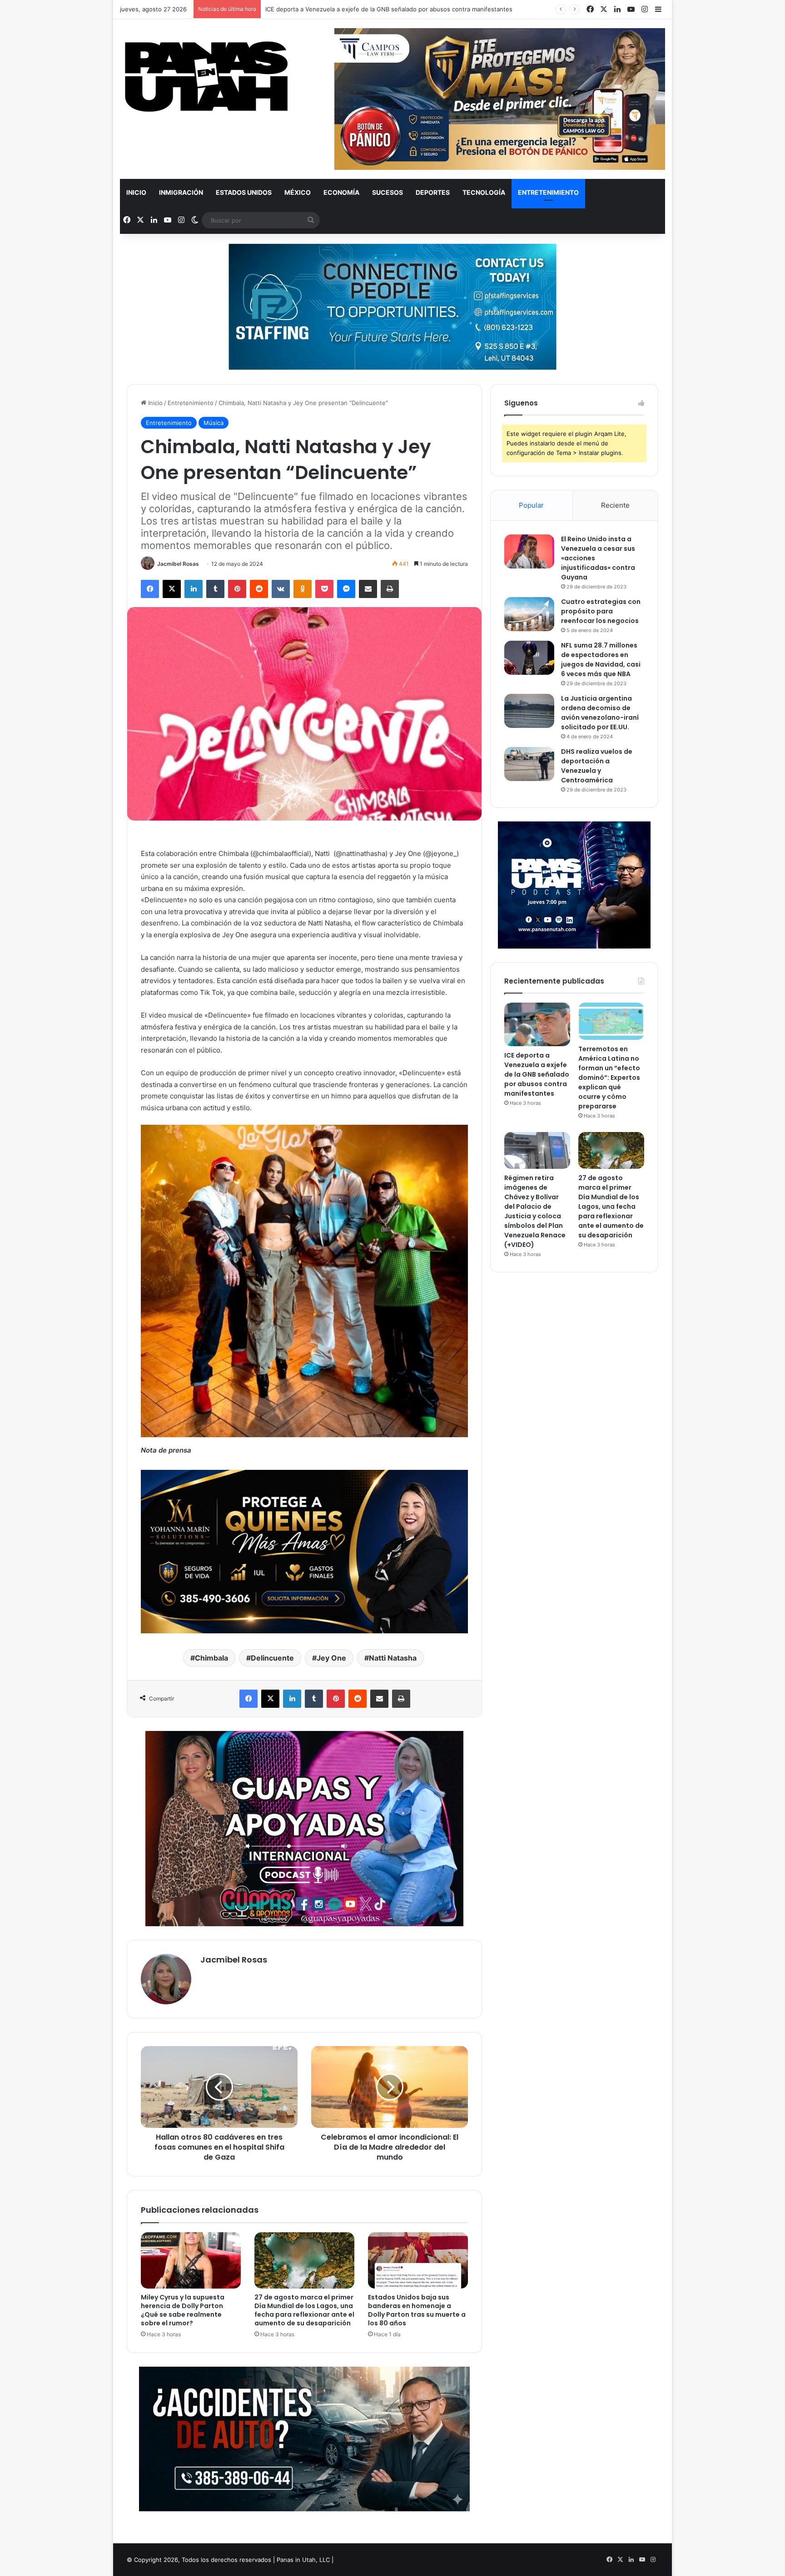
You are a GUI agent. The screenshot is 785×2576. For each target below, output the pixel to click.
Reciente (615, 505)
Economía (341, 192)
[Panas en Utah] (206, 77)
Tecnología (484, 192)
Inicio (136, 192)
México (298, 192)
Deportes (433, 192)
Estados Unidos (244, 192)
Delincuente (272, 1658)
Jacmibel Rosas (178, 564)
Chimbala (211, 1658)
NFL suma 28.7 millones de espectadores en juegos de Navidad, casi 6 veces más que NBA (601, 660)
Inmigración (181, 192)
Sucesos (388, 192)
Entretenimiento (548, 192)
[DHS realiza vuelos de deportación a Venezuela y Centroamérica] (529, 764)
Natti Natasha (393, 1658)
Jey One (331, 1658)
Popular (531, 505)
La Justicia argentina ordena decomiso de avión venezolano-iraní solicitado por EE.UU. (600, 713)
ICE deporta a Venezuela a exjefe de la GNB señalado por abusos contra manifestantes (537, 1074)
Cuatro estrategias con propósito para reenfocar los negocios (601, 611)
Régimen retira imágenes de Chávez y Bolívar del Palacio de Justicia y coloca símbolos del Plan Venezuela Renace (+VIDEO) (535, 1211)
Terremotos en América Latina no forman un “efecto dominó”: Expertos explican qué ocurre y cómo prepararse (609, 1078)
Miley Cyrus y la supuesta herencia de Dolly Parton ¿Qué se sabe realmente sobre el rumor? (183, 2310)
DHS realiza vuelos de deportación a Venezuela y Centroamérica (597, 766)
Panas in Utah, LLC (303, 2560)
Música (214, 423)
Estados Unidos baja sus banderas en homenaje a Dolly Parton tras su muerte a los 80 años (417, 2310)
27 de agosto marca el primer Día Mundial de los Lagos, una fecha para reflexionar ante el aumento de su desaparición (304, 2310)
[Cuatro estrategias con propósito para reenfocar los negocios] (529, 614)
